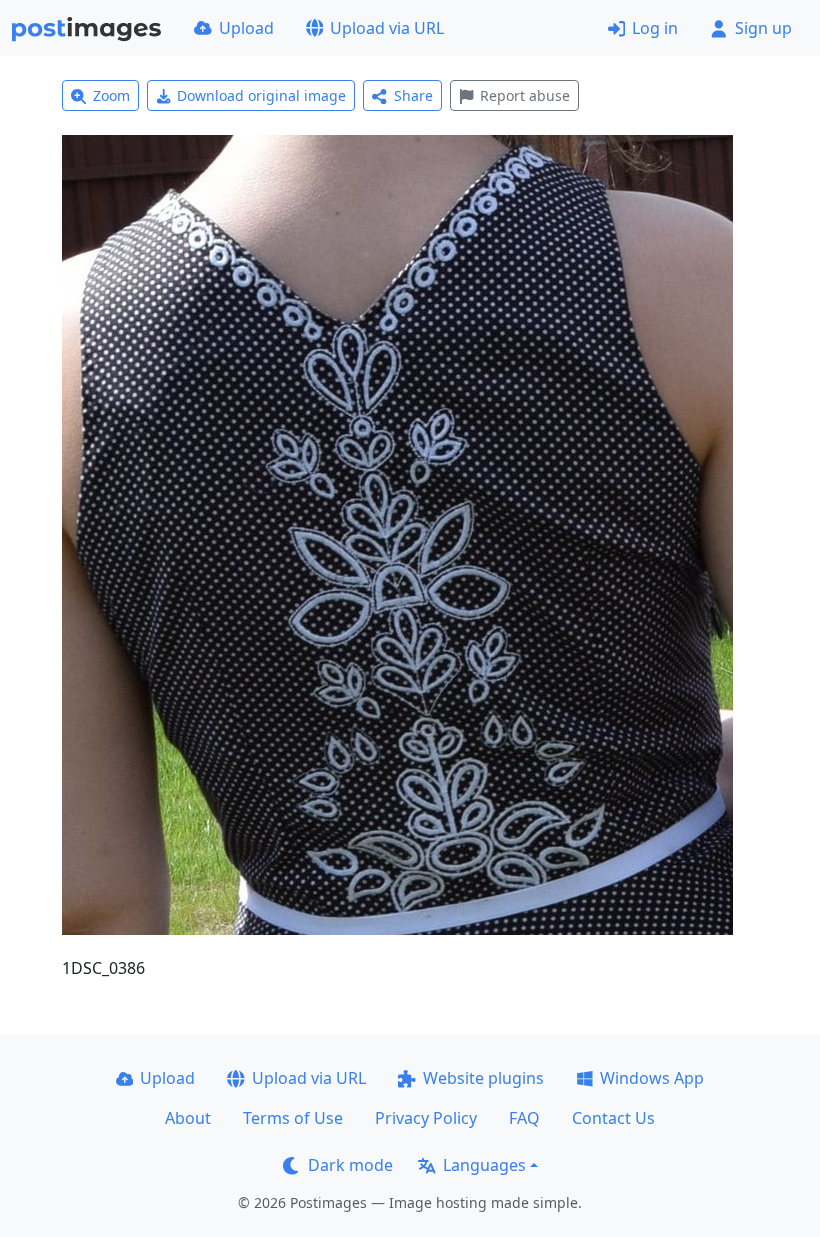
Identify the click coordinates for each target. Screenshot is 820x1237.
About (188, 1118)
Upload (246, 28)
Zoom (111, 95)
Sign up (763, 28)
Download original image (261, 95)
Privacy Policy (426, 1118)
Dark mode (350, 1165)
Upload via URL (387, 28)
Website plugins (483, 1078)
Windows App (652, 1078)
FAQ (524, 1118)
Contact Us (613, 1118)
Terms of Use (293, 1118)
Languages (484, 1165)
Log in (655, 28)
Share (413, 95)
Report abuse (525, 95)
